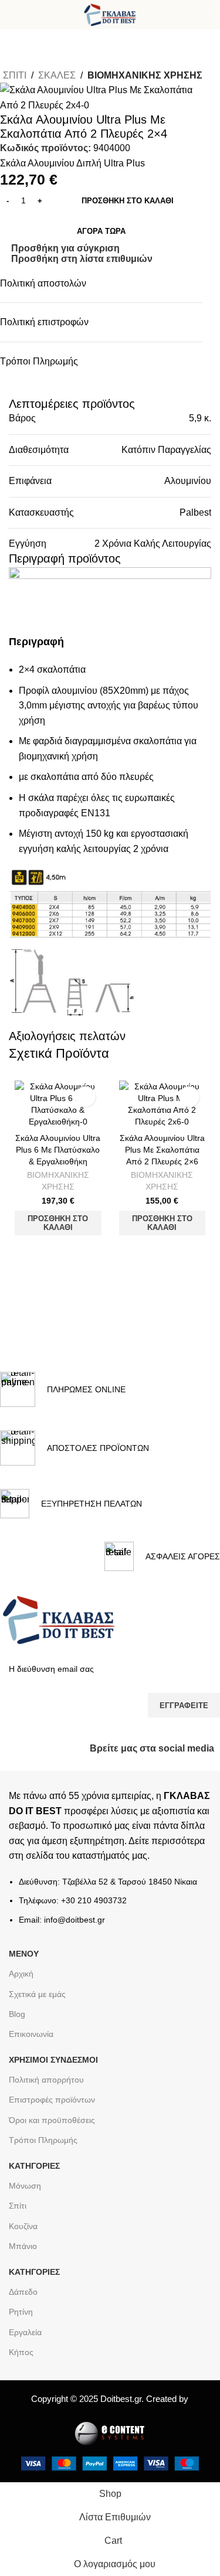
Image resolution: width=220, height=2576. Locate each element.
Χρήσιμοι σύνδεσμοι (53, 2060)
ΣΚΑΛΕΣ (57, 75)
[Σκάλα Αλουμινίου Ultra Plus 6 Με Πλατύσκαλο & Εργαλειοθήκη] (58, 1104)
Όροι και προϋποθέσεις (52, 2120)
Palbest (195, 512)
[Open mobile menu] (13, 15)
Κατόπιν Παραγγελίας (166, 450)
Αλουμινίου (188, 481)
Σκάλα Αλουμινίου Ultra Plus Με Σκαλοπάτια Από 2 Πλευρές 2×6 (162, 1150)
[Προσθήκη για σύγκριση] (42, 1250)
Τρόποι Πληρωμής (43, 2140)
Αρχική (21, 1974)
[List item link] (110, 1907)
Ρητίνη (21, 2312)
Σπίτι (18, 2206)
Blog (17, 2014)
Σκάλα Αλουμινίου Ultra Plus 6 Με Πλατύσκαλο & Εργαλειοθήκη (58, 1150)
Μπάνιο (23, 2246)
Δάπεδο (23, 2292)
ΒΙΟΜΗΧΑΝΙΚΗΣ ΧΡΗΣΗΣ (145, 75)
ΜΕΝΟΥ (24, 1954)
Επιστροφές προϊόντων (52, 2100)
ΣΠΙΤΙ (15, 75)
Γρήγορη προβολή (74, 1250)
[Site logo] (110, 14)
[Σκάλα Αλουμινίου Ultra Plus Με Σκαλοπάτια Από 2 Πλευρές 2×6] (163, 1104)
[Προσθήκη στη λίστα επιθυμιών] (85, 1097)
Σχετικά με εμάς (37, 1994)
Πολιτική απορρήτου (46, 2080)
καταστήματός (100, 1856)
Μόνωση (25, 2186)
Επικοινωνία (31, 2034)
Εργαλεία (25, 2332)
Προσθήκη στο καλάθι (128, 201)
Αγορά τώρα (101, 231)
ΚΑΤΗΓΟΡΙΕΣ (34, 2166)
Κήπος (21, 2352)
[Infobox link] (63, 1389)
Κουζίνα (23, 2226)
